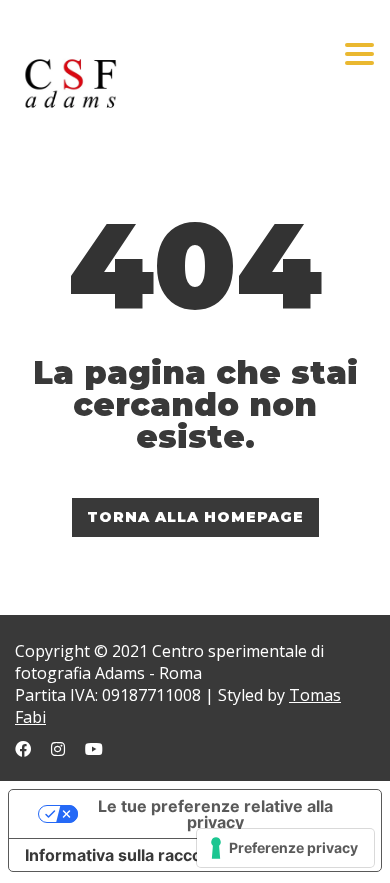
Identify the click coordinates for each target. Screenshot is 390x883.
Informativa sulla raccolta (123, 855)
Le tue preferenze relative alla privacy (215, 814)
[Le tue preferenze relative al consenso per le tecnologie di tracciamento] (285, 848)
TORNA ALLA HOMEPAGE (195, 517)
